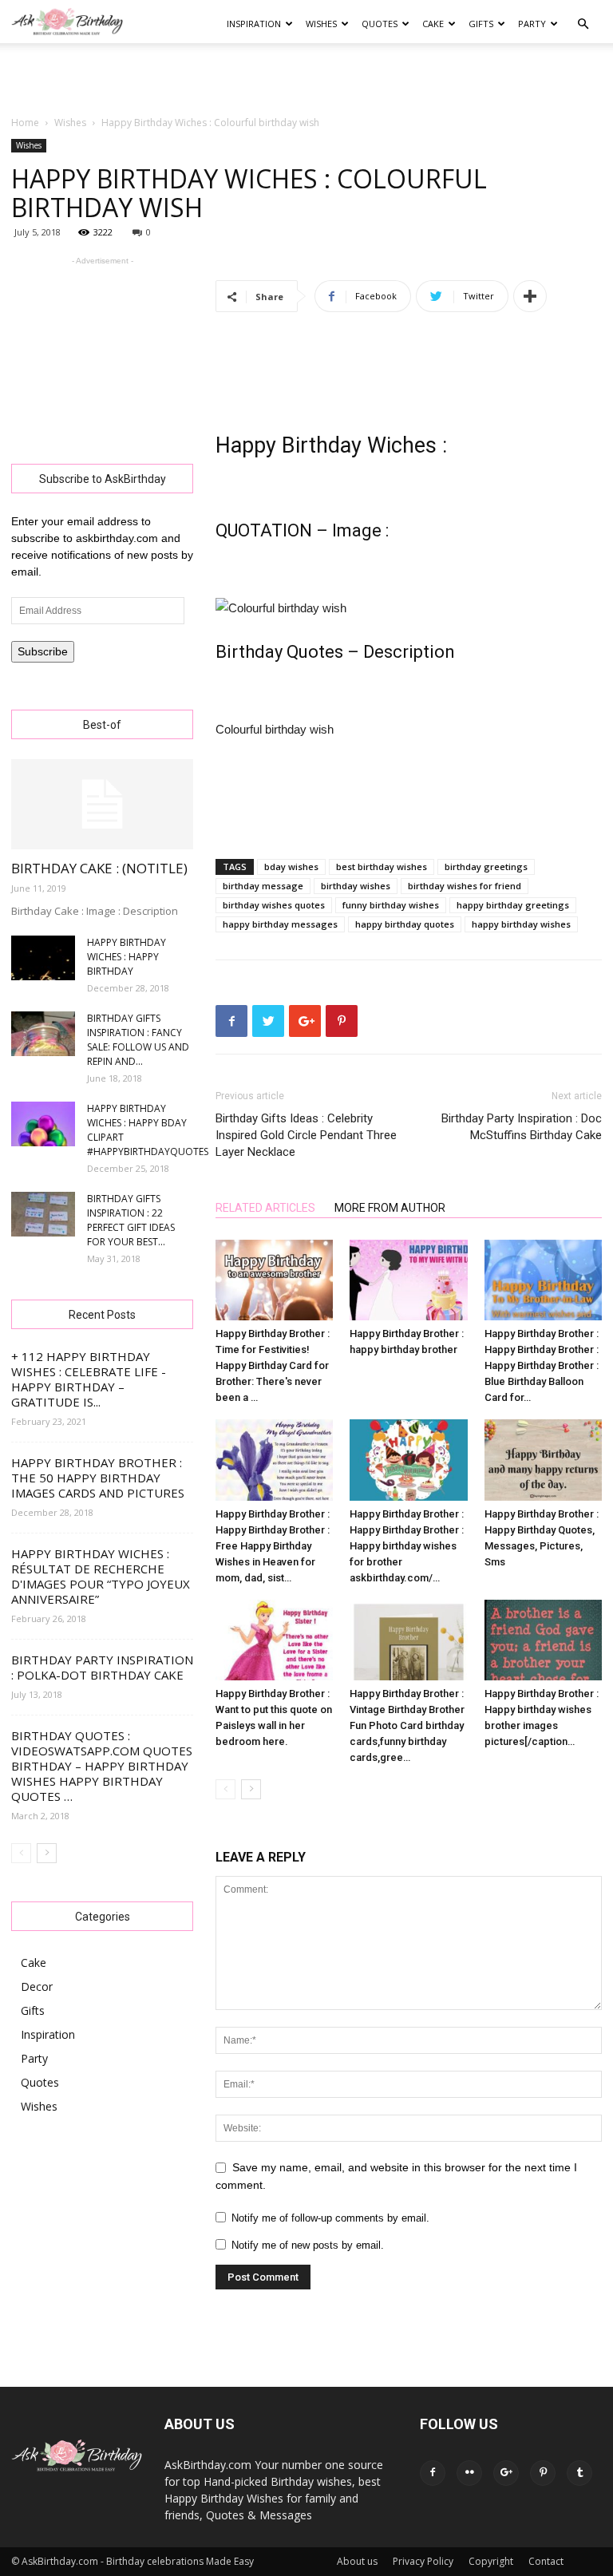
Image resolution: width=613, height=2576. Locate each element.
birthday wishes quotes (274, 905)
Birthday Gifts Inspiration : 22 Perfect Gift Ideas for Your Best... (131, 1220)
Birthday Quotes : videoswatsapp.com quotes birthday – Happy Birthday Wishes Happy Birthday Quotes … (102, 1766)
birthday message (263, 886)
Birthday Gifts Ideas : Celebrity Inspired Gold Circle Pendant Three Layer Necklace (306, 1135)
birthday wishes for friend (465, 886)
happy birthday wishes (521, 924)
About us (357, 2561)
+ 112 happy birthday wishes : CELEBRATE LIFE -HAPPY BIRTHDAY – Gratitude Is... (89, 1379)
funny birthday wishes (391, 905)
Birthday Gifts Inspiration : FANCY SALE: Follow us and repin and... (138, 1040)
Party (532, 24)
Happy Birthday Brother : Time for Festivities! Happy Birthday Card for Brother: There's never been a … (273, 1365)
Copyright (491, 2561)
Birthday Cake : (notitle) (99, 868)
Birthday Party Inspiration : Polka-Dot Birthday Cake (102, 1667)
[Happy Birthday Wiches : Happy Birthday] (43, 958)
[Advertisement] (306, 78)
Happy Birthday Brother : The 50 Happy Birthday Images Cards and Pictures (98, 1478)
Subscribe (43, 651)
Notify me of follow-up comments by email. (330, 2218)
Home (25, 123)
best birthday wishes (382, 867)
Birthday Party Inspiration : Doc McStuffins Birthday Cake (522, 1127)
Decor (37, 1986)
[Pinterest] (543, 2473)
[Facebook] (433, 2473)
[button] (583, 24)
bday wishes (291, 867)
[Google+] (506, 2473)
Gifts (481, 24)
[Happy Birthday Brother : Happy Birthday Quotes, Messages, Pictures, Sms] (543, 1460)
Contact (546, 2561)
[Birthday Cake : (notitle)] (102, 804)
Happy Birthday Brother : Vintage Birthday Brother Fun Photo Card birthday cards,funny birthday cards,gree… (407, 1725)
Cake (433, 24)
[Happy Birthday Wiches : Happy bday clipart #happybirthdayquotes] (43, 1124)
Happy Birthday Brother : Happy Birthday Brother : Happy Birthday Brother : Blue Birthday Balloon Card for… (542, 1365)
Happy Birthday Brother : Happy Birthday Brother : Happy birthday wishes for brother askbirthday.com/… (407, 1546)
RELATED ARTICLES (265, 1208)
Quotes (380, 24)
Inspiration (254, 24)
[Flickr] (469, 2473)
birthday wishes (356, 886)
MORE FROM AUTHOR (390, 1208)
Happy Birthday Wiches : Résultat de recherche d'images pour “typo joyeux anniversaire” (101, 1576)
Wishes (321, 24)
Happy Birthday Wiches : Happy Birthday (127, 957)
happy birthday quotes (405, 924)
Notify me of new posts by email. (308, 2245)
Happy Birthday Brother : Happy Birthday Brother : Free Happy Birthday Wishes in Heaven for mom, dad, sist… (273, 1546)
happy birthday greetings (513, 905)
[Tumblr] (579, 2473)
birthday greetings (486, 867)
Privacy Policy (423, 2561)
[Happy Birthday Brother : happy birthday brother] (408, 1280)
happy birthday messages (280, 924)
